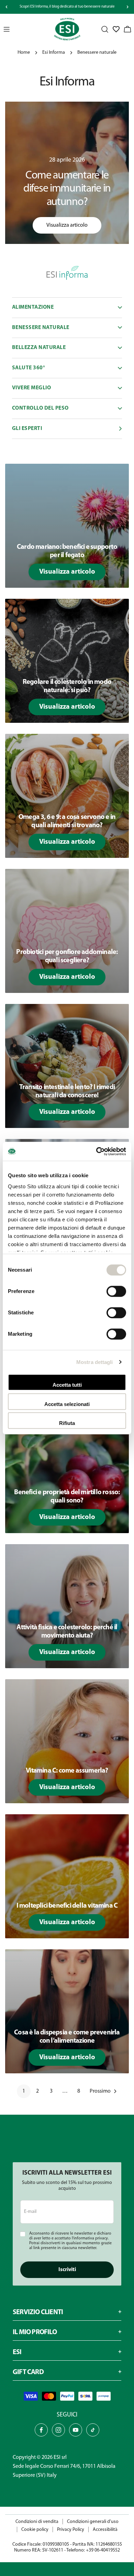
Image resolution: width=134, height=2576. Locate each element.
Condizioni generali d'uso (93, 2522)
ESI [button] (17, 2352)
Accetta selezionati (67, 1404)
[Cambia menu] (7, 29)
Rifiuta (67, 1423)
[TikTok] (93, 2430)
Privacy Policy (71, 2530)
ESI (57, 2457)
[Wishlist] (116, 29)
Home (24, 53)
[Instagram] (58, 2430)
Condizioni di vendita (37, 2522)
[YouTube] (76, 2430)
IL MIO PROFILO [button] (35, 2332)
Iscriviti (67, 2270)
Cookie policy (35, 2530)
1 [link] (24, 2091)
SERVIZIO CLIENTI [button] (38, 2312)
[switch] (116, 1291)
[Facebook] (41, 2430)
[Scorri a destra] (127, 7)
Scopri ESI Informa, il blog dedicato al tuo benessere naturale (67, 7)
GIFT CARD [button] (28, 2372)
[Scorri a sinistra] (7, 7)
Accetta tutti (67, 1385)
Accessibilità (105, 2530)
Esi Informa (54, 53)
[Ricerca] (105, 29)
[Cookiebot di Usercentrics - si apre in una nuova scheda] (96, 1151)
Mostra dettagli (95, 1362)
